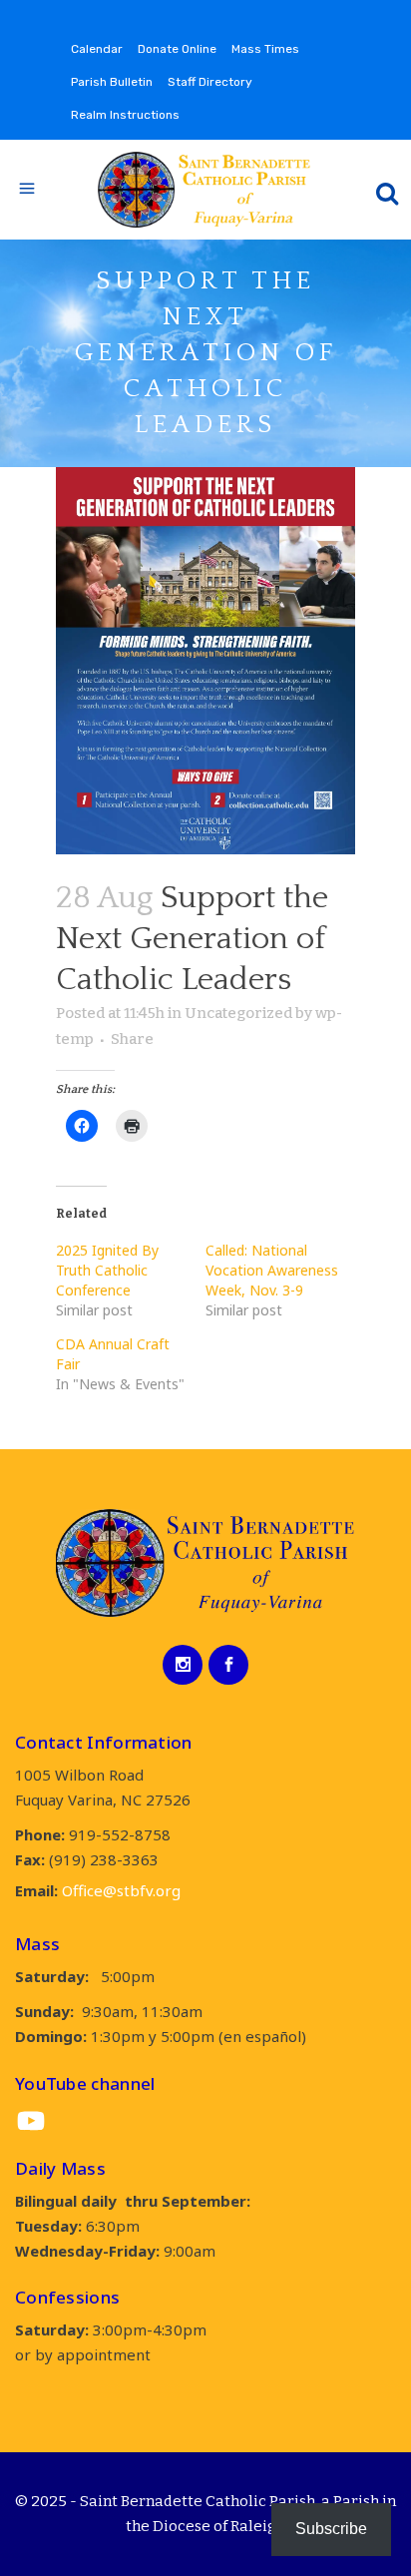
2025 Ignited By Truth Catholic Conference (107, 1270)
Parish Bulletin (112, 82)
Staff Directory (210, 82)
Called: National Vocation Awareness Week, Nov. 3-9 (272, 1270)
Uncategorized (238, 1013)
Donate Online (177, 49)
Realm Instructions (125, 115)
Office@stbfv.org (121, 1890)
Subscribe (331, 2529)
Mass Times (265, 49)
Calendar (97, 49)
